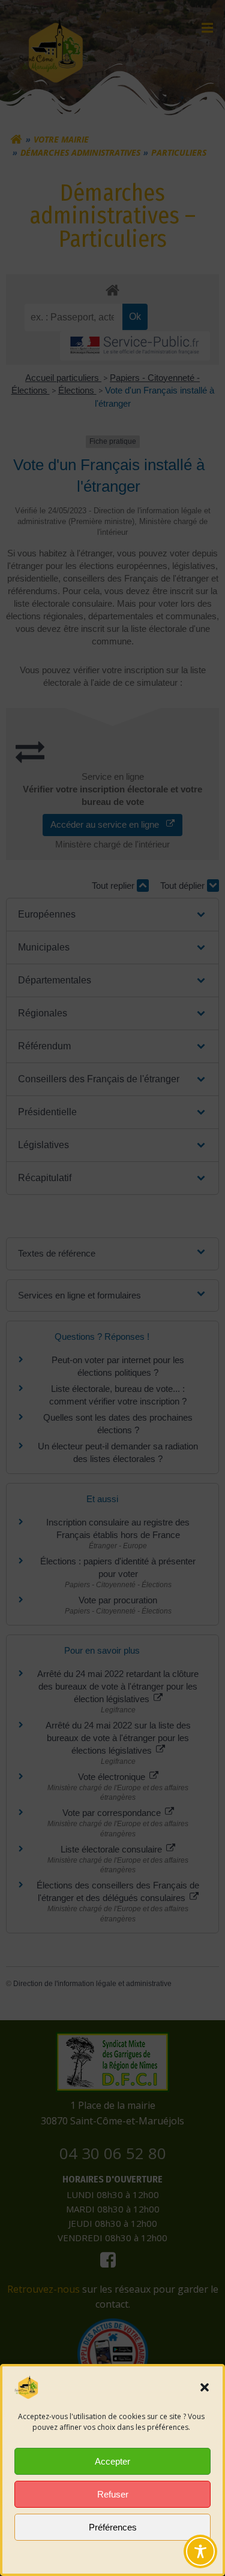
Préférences (113, 2527)
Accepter (112, 2461)
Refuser (113, 2494)
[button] (205, 2387)
